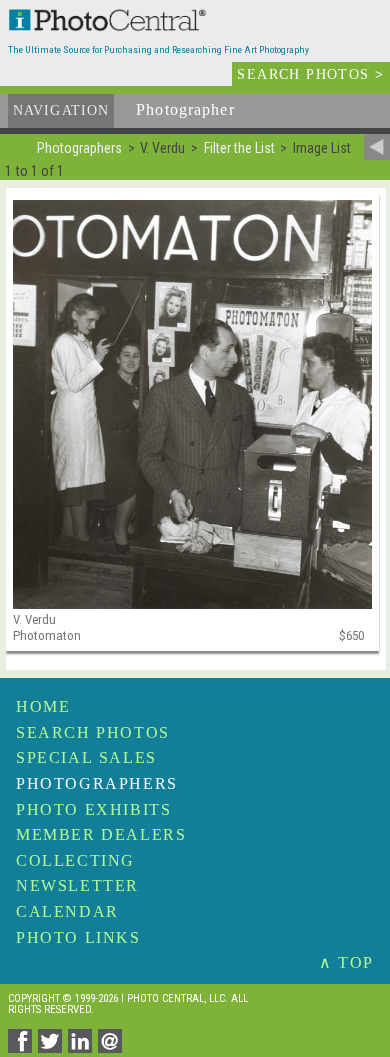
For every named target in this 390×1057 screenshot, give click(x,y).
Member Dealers (101, 834)
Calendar (67, 911)
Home (43, 706)
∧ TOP (346, 962)
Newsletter (77, 885)
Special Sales (86, 757)
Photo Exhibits (93, 809)
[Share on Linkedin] (83, 1047)
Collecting (75, 860)
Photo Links (78, 937)
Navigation (61, 110)
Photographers (97, 783)
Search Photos (93, 732)
